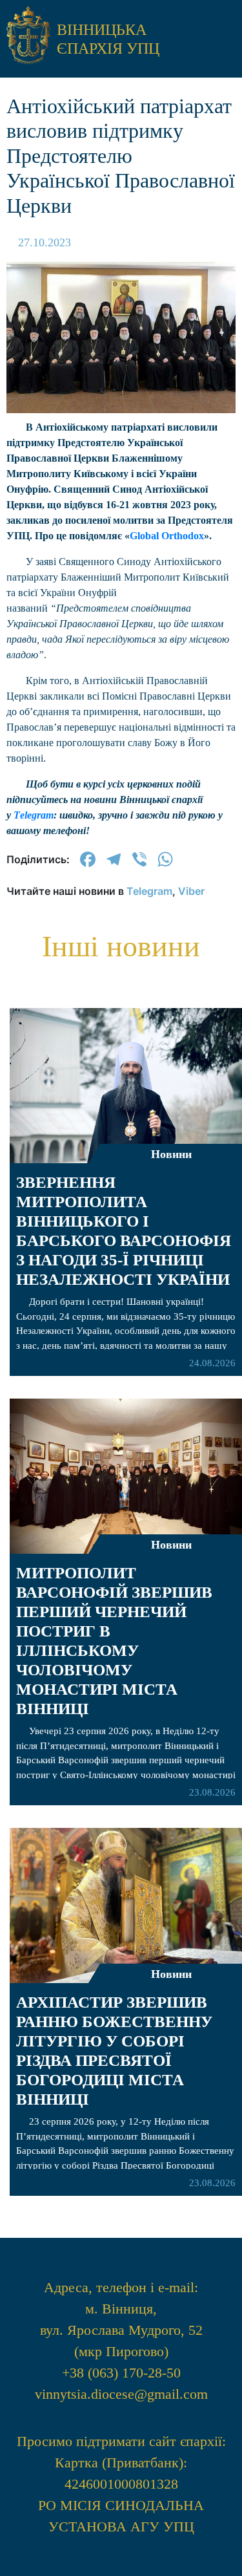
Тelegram (34, 815)
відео (121, 527)
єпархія (121, 430)
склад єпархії (121, 601)
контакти (121, 639)
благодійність (121, 564)
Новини (171, 1974)
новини (121, 356)
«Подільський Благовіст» (121, 478)
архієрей (121, 393)
